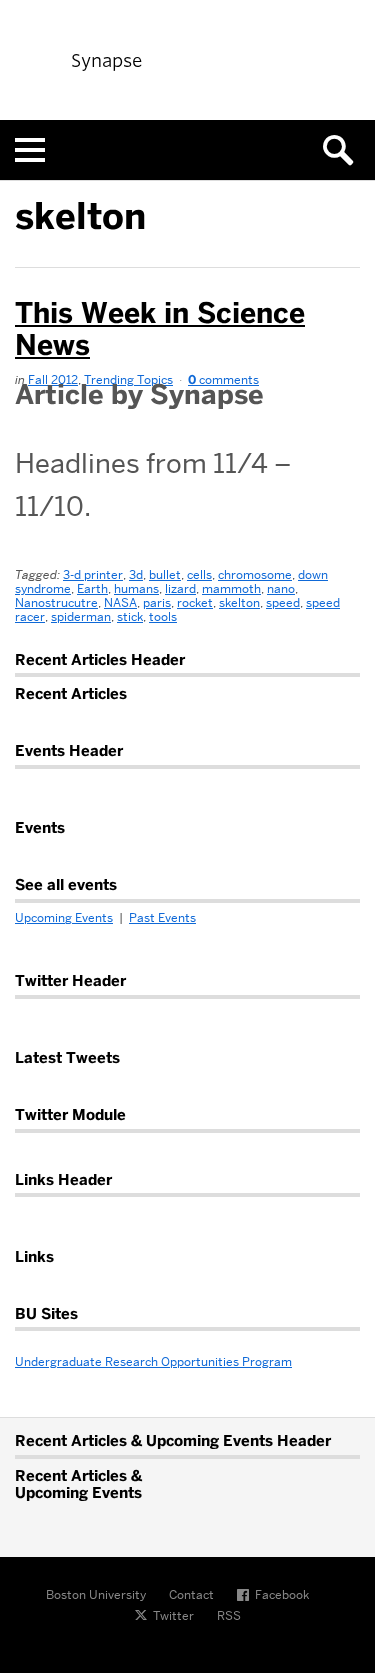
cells (199, 574)
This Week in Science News (160, 329)
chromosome (255, 574)
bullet (165, 574)
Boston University (96, 1594)
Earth (92, 588)
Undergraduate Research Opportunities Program (153, 1361)
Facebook (282, 1594)
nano (281, 588)
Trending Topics (128, 379)
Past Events (162, 917)
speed (283, 602)
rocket (195, 602)
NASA (120, 602)
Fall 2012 (53, 379)
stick (130, 616)
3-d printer (93, 574)
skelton (239, 602)
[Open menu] (30, 150)
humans (136, 588)
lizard (180, 588)
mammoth (231, 588)
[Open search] (345, 150)
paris (157, 602)
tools (163, 616)
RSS (229, 1615)
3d (136, 574)
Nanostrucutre (56, 602)
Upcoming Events (64, 917)
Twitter (173, 1615)
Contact (191, 1594)
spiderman (81, 616)
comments (223, 379)
